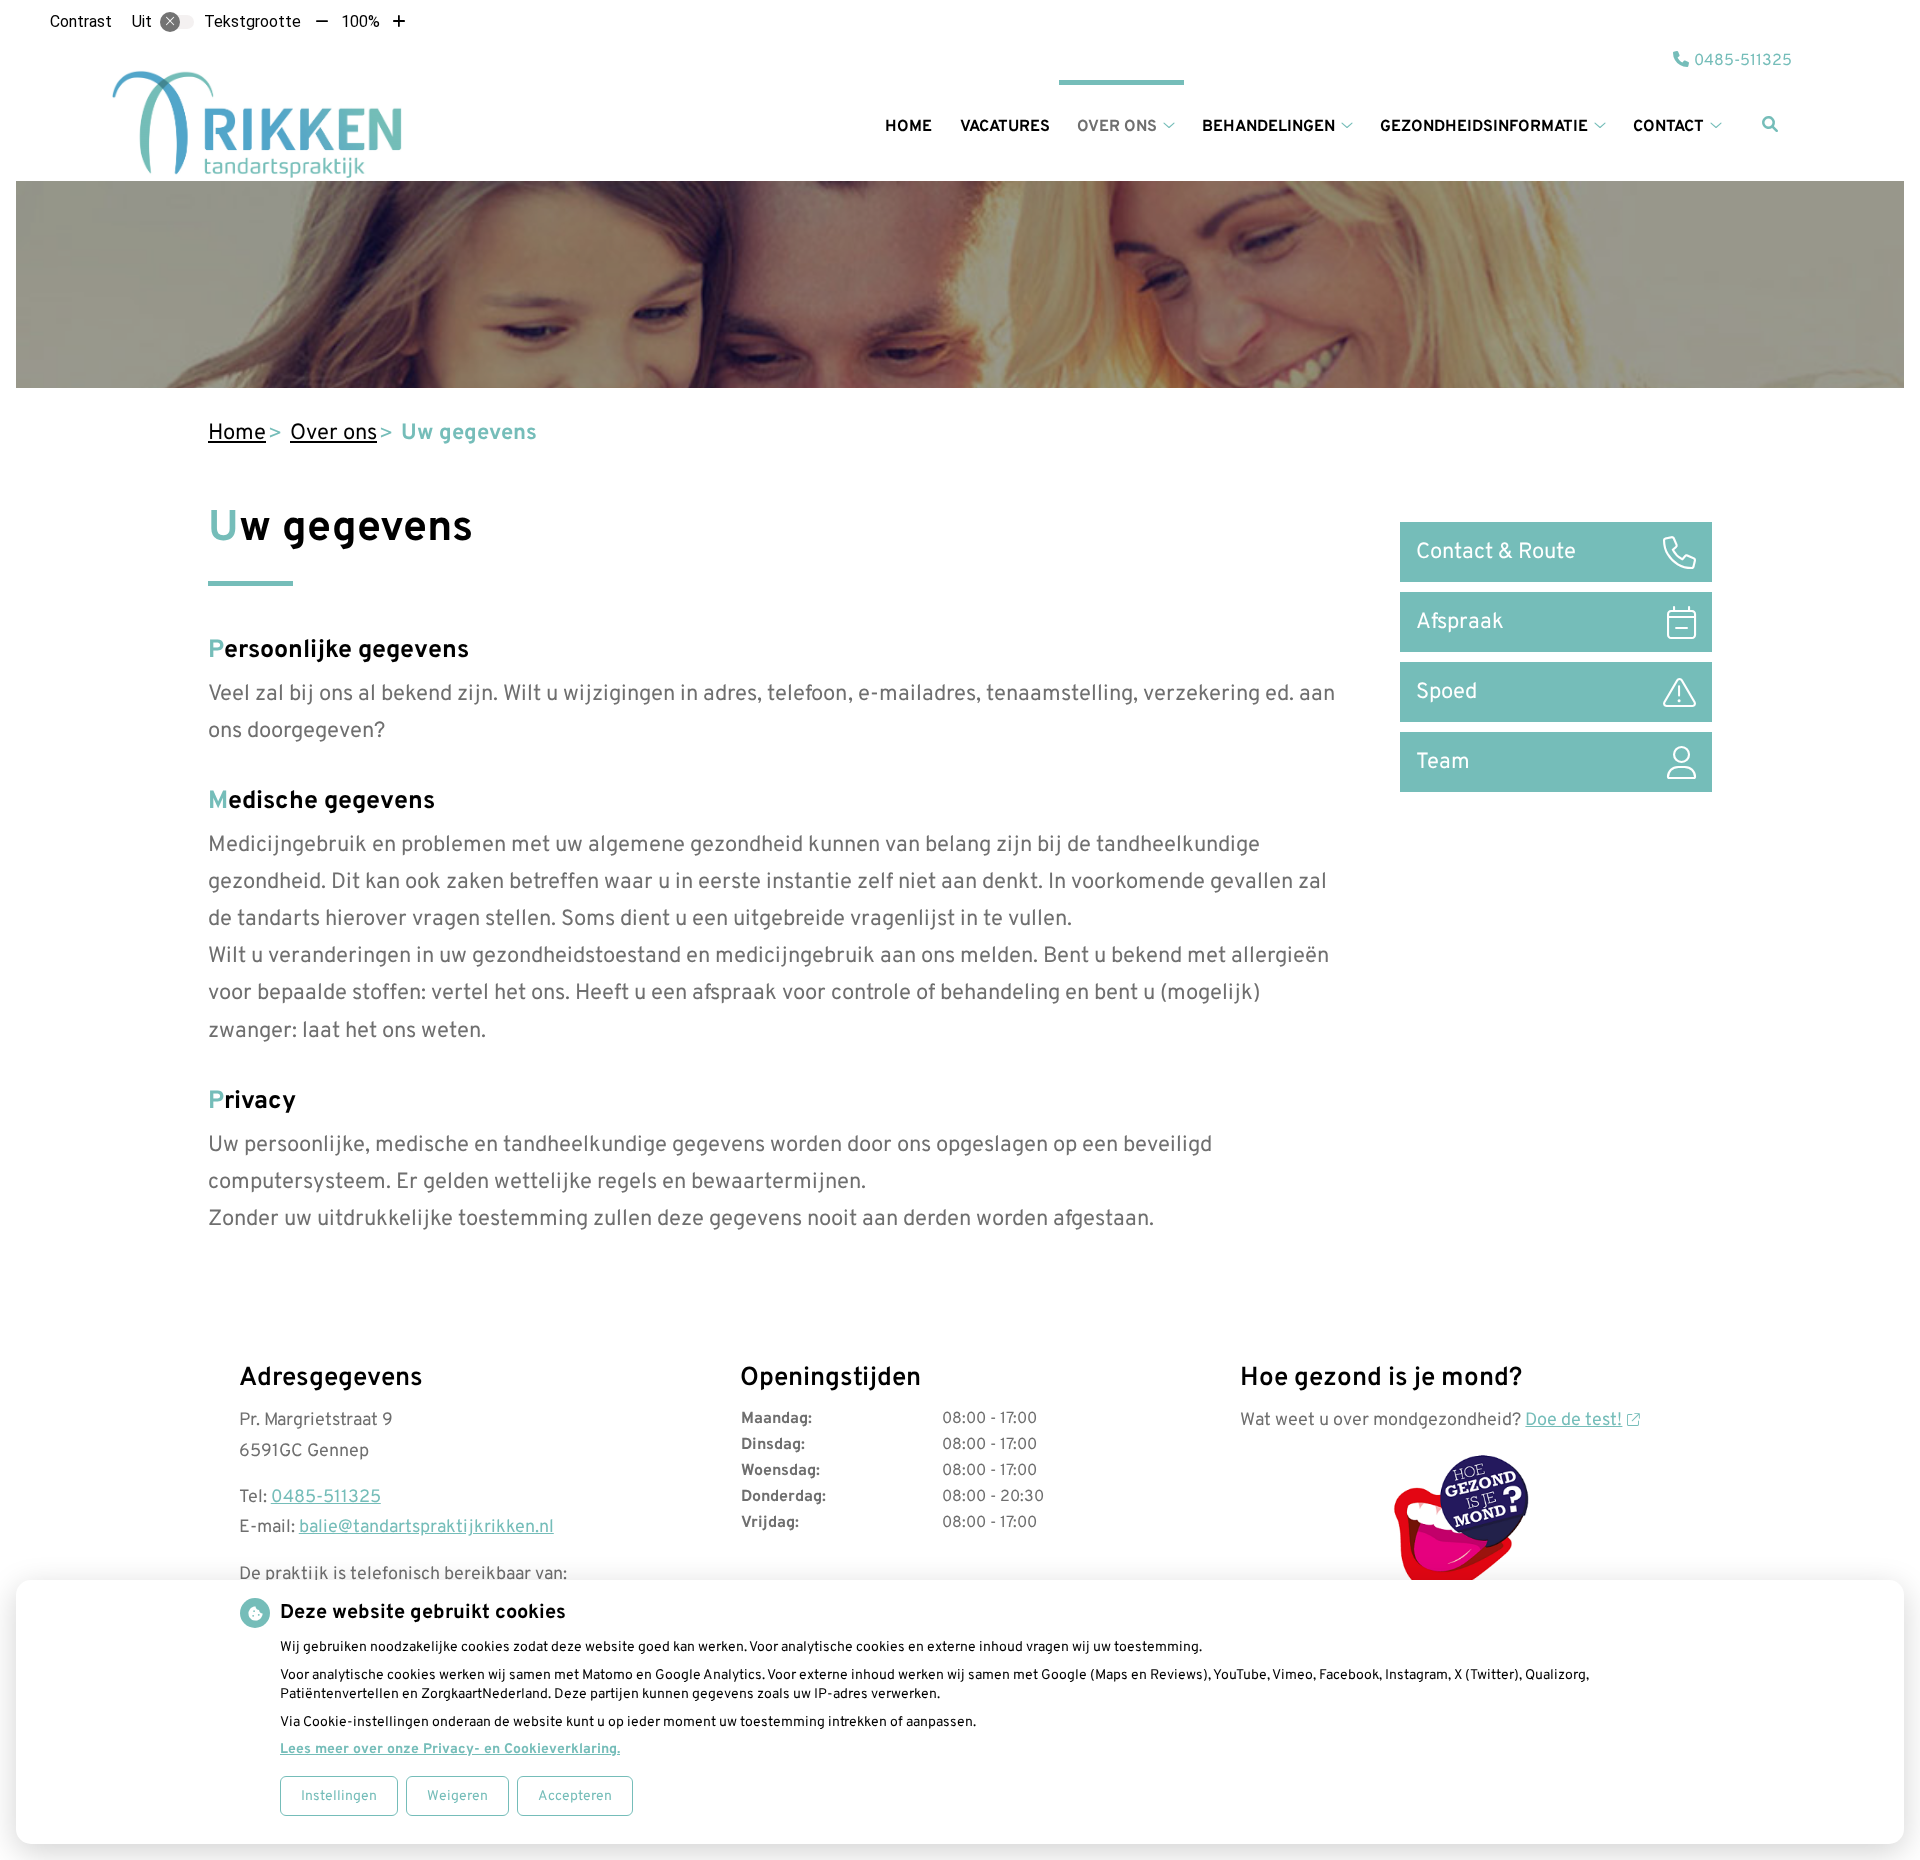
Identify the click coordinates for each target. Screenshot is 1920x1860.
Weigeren (457, 1796)
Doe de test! (1573, 1420)
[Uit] (177, 22)
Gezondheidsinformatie (1484, 127)
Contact (1668, 127)
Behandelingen (1268, 127)
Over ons (1117, 127)
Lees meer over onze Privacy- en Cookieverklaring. (450, 1749)
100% (360, 21)
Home (908, 127)
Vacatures (1005, 127)
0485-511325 (326, 1497)
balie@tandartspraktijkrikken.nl (426, 1527)
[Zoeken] (1770, 124)
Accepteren (575, 1796)
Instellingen (339, 1796)
